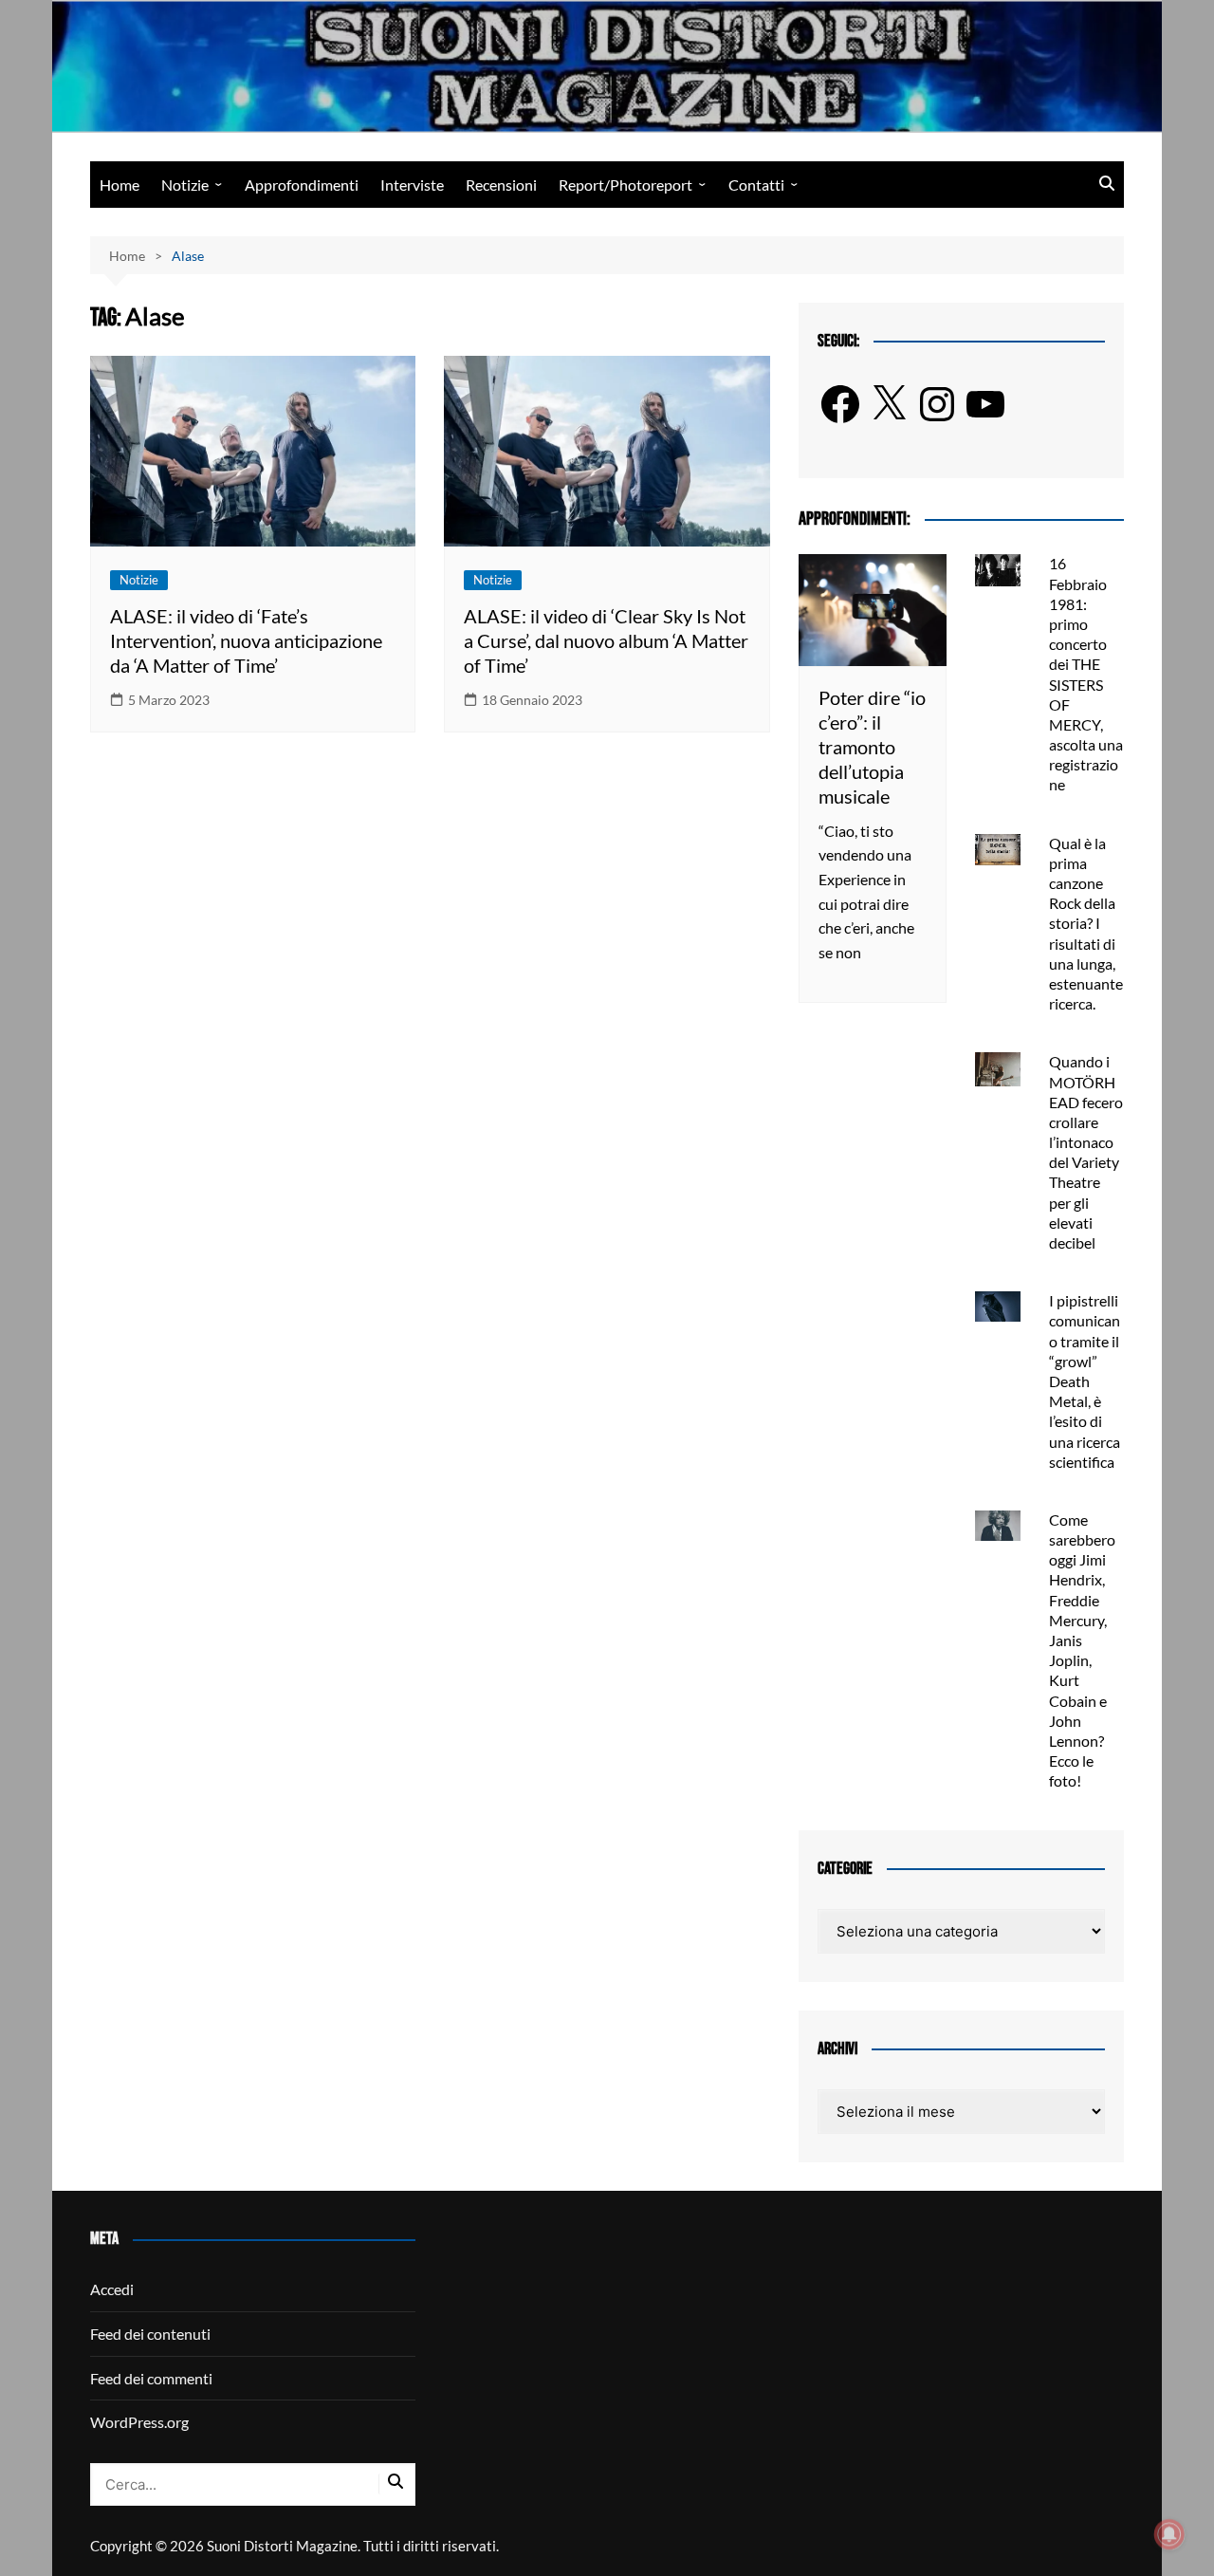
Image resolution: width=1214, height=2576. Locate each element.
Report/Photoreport (625, 185)
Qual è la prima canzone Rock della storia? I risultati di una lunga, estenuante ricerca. (1086, 924)
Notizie (185, 185)
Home (120, 185)
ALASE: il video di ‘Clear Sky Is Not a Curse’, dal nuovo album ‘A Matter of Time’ (606, 640)
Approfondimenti (302, 185)
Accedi (112, 2289)
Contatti (756, 185)
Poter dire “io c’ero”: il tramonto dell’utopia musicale (872, 747)
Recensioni (501, 185)
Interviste (412, 185)
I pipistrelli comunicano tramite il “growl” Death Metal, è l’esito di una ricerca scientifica (1085, 1381)
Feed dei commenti (151, 2378)
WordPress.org (139, 2422)
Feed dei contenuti (150, 2334)
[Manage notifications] (1169, 2534)
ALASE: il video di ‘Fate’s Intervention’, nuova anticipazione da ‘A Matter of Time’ (246, 640)
